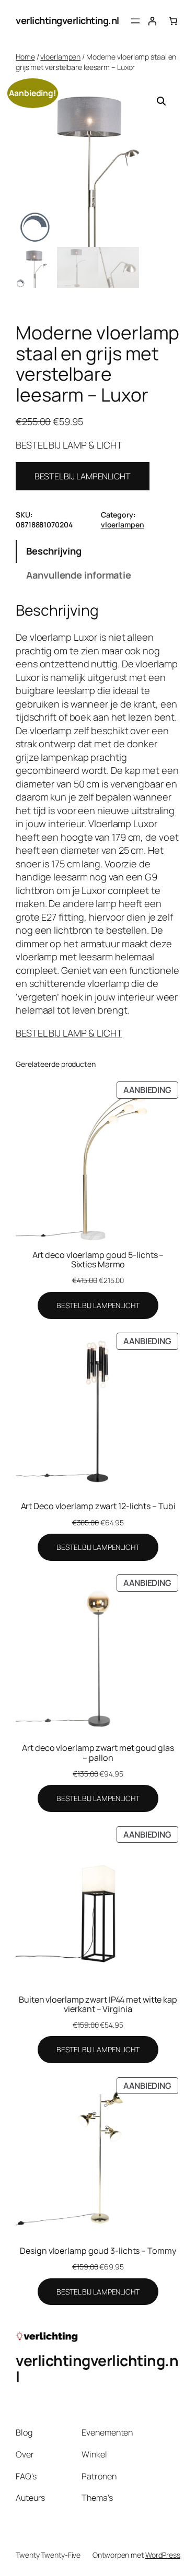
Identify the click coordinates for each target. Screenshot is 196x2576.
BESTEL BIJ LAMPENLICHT (83, 476)
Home (25, 57)
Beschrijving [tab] (54, 551)
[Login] (152, 21)
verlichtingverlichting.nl (67, 20)
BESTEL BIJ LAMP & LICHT (69, 1033)
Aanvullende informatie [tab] (79, 575)
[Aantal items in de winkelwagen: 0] (173, 21)
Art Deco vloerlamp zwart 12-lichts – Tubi (98, 1506)
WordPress (163, 2555)
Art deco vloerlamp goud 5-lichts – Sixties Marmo (98, 1260)
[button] (162, 101)
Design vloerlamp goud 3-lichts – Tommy (98, 2251)
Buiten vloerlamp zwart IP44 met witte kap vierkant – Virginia (98, 2004)
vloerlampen (60, 57)
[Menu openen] (135, 21)
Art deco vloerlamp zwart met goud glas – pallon (98, 1752)
